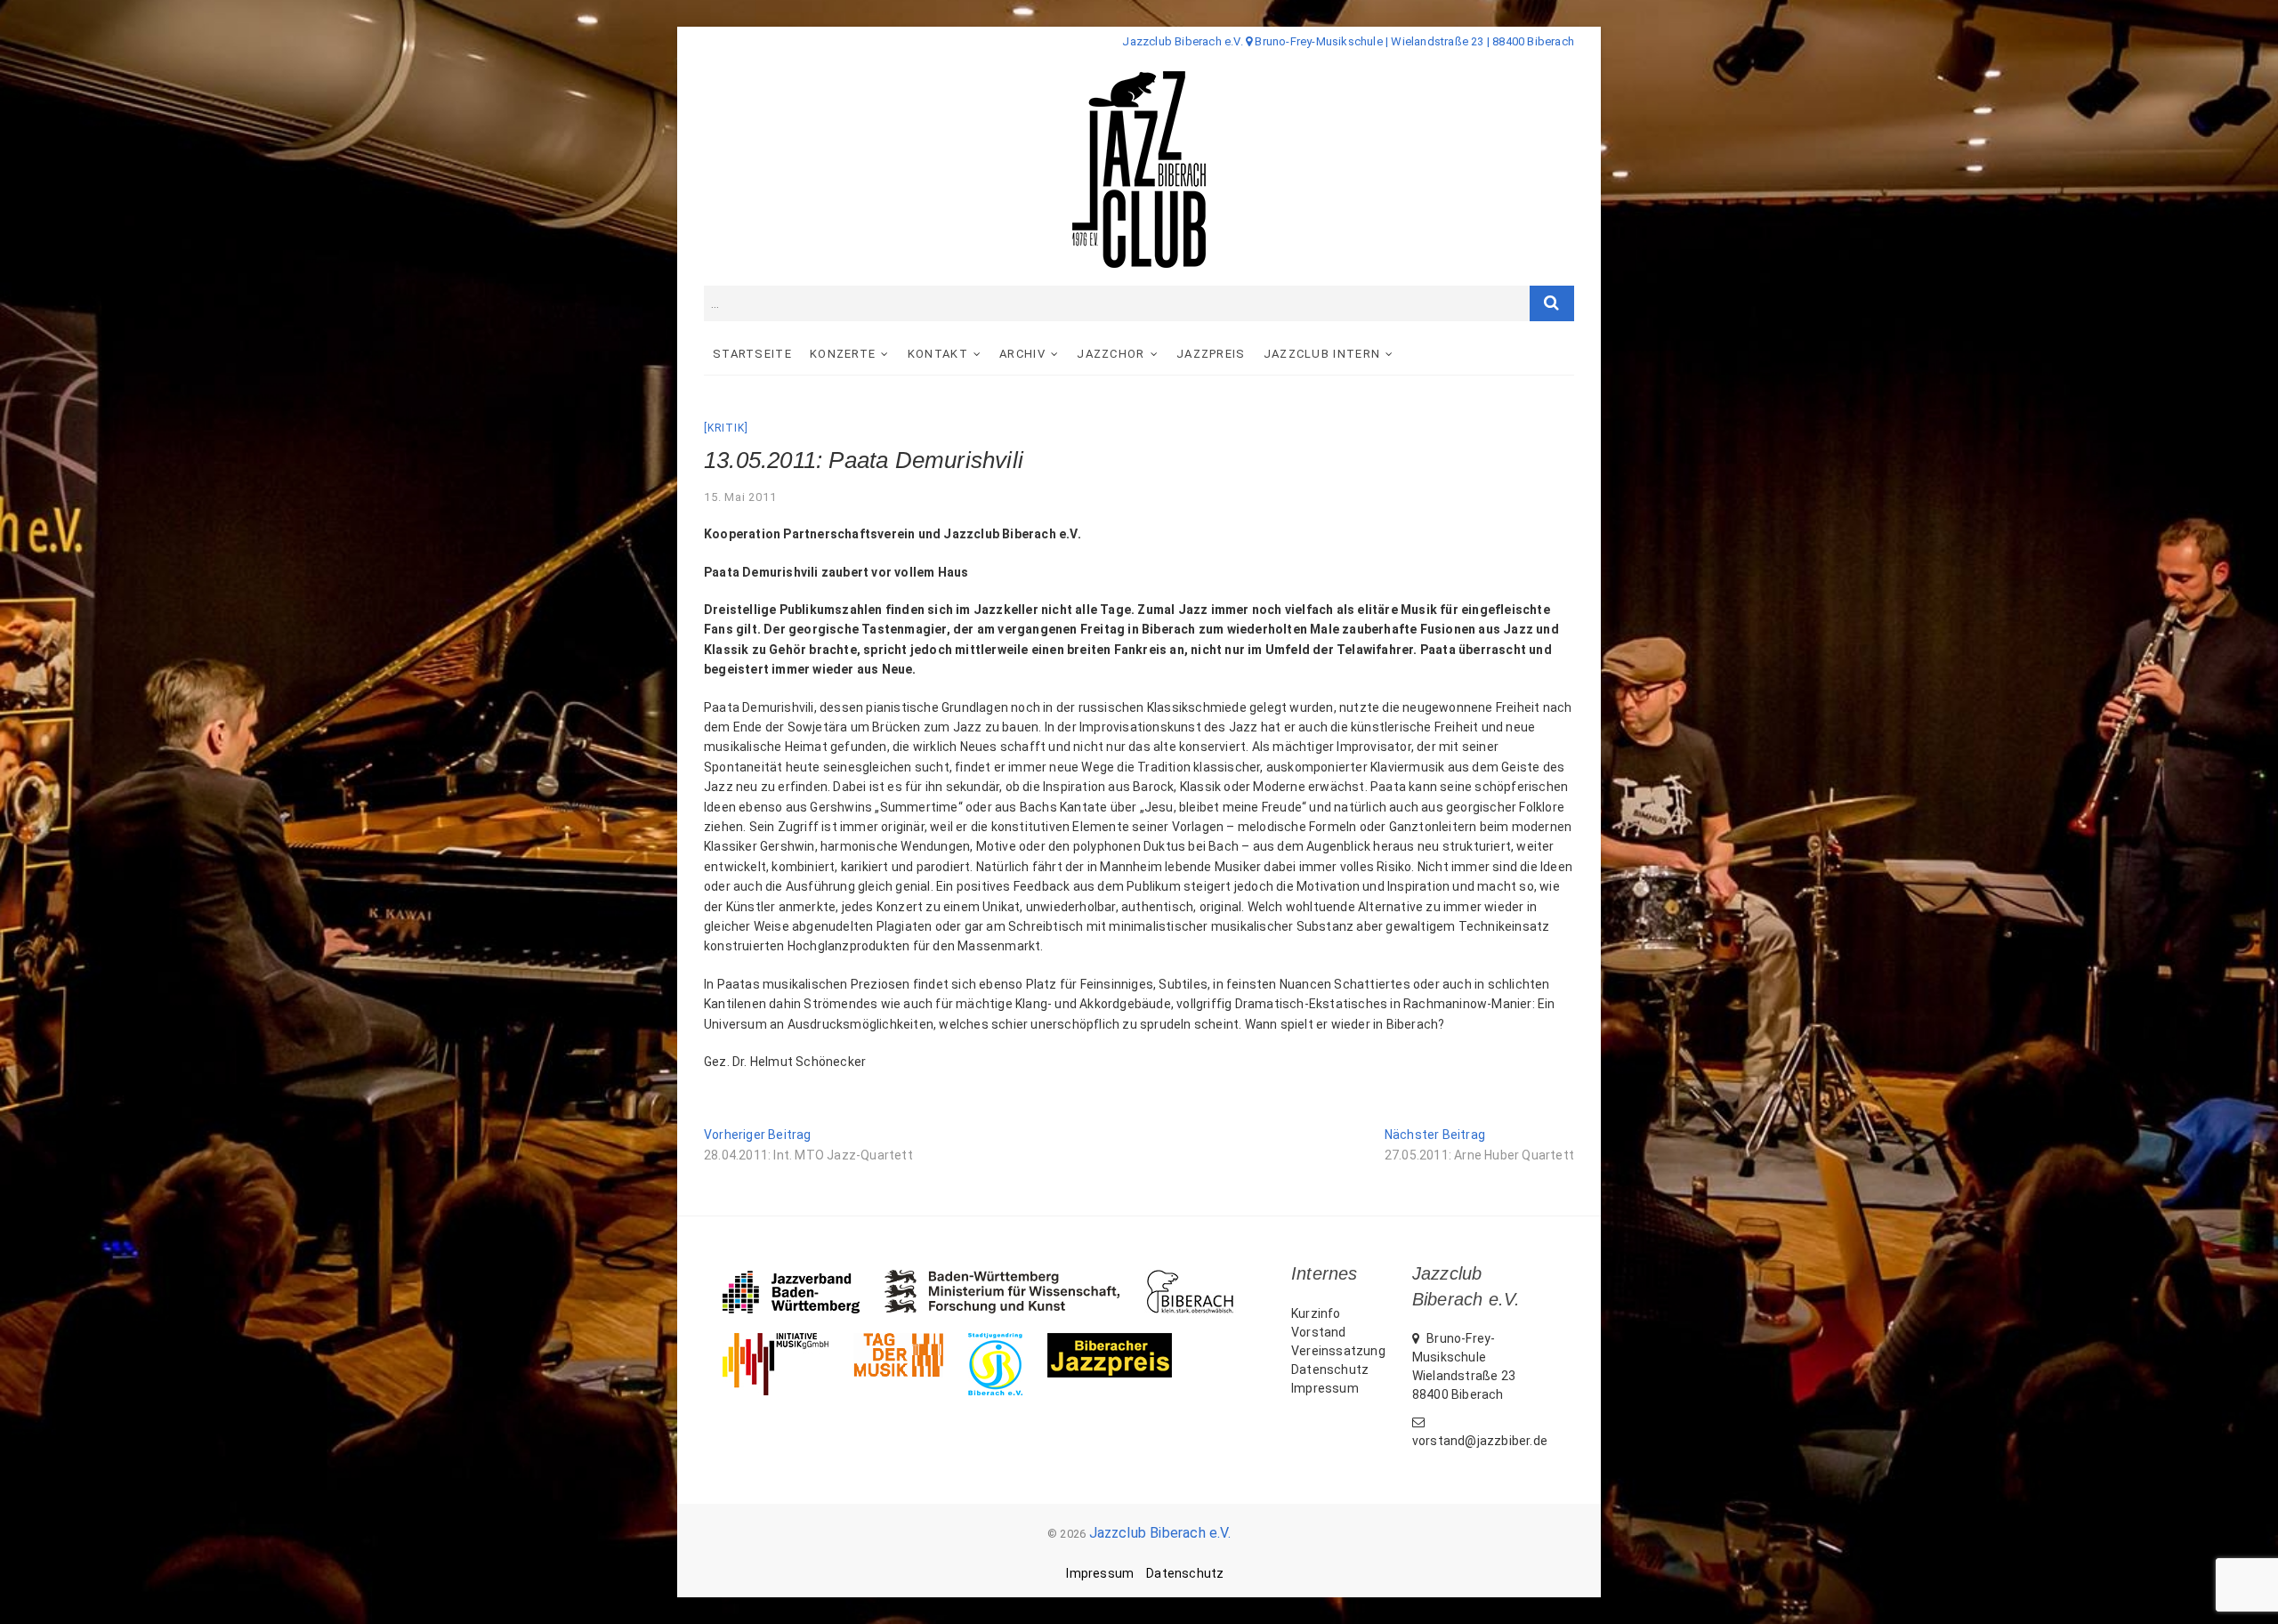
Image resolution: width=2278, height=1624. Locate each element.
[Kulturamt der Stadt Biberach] (1203, 1279)
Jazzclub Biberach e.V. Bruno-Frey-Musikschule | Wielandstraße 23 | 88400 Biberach (1348, 41)
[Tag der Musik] (911, 1342)
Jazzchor (1111, 354)
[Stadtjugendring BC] (1008, 1342)
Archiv (1022, 354)
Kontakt (938, 354)
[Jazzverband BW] (804, 1279)
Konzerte (843, 354)
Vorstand (1319, 1332)
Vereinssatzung (1338, 1351)
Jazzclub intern (1322, 354)
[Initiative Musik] (788, 1342)
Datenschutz (1330, 1369)
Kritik (726, 428)
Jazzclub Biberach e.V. (1160, 1533)
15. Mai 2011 (740, 497)
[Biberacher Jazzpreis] (1122, 1342)
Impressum (1325, 1388)
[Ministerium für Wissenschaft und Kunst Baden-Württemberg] (1015, 1279)
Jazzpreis (1211, 354)
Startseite (752, 354)
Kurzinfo (1316, 1313)
